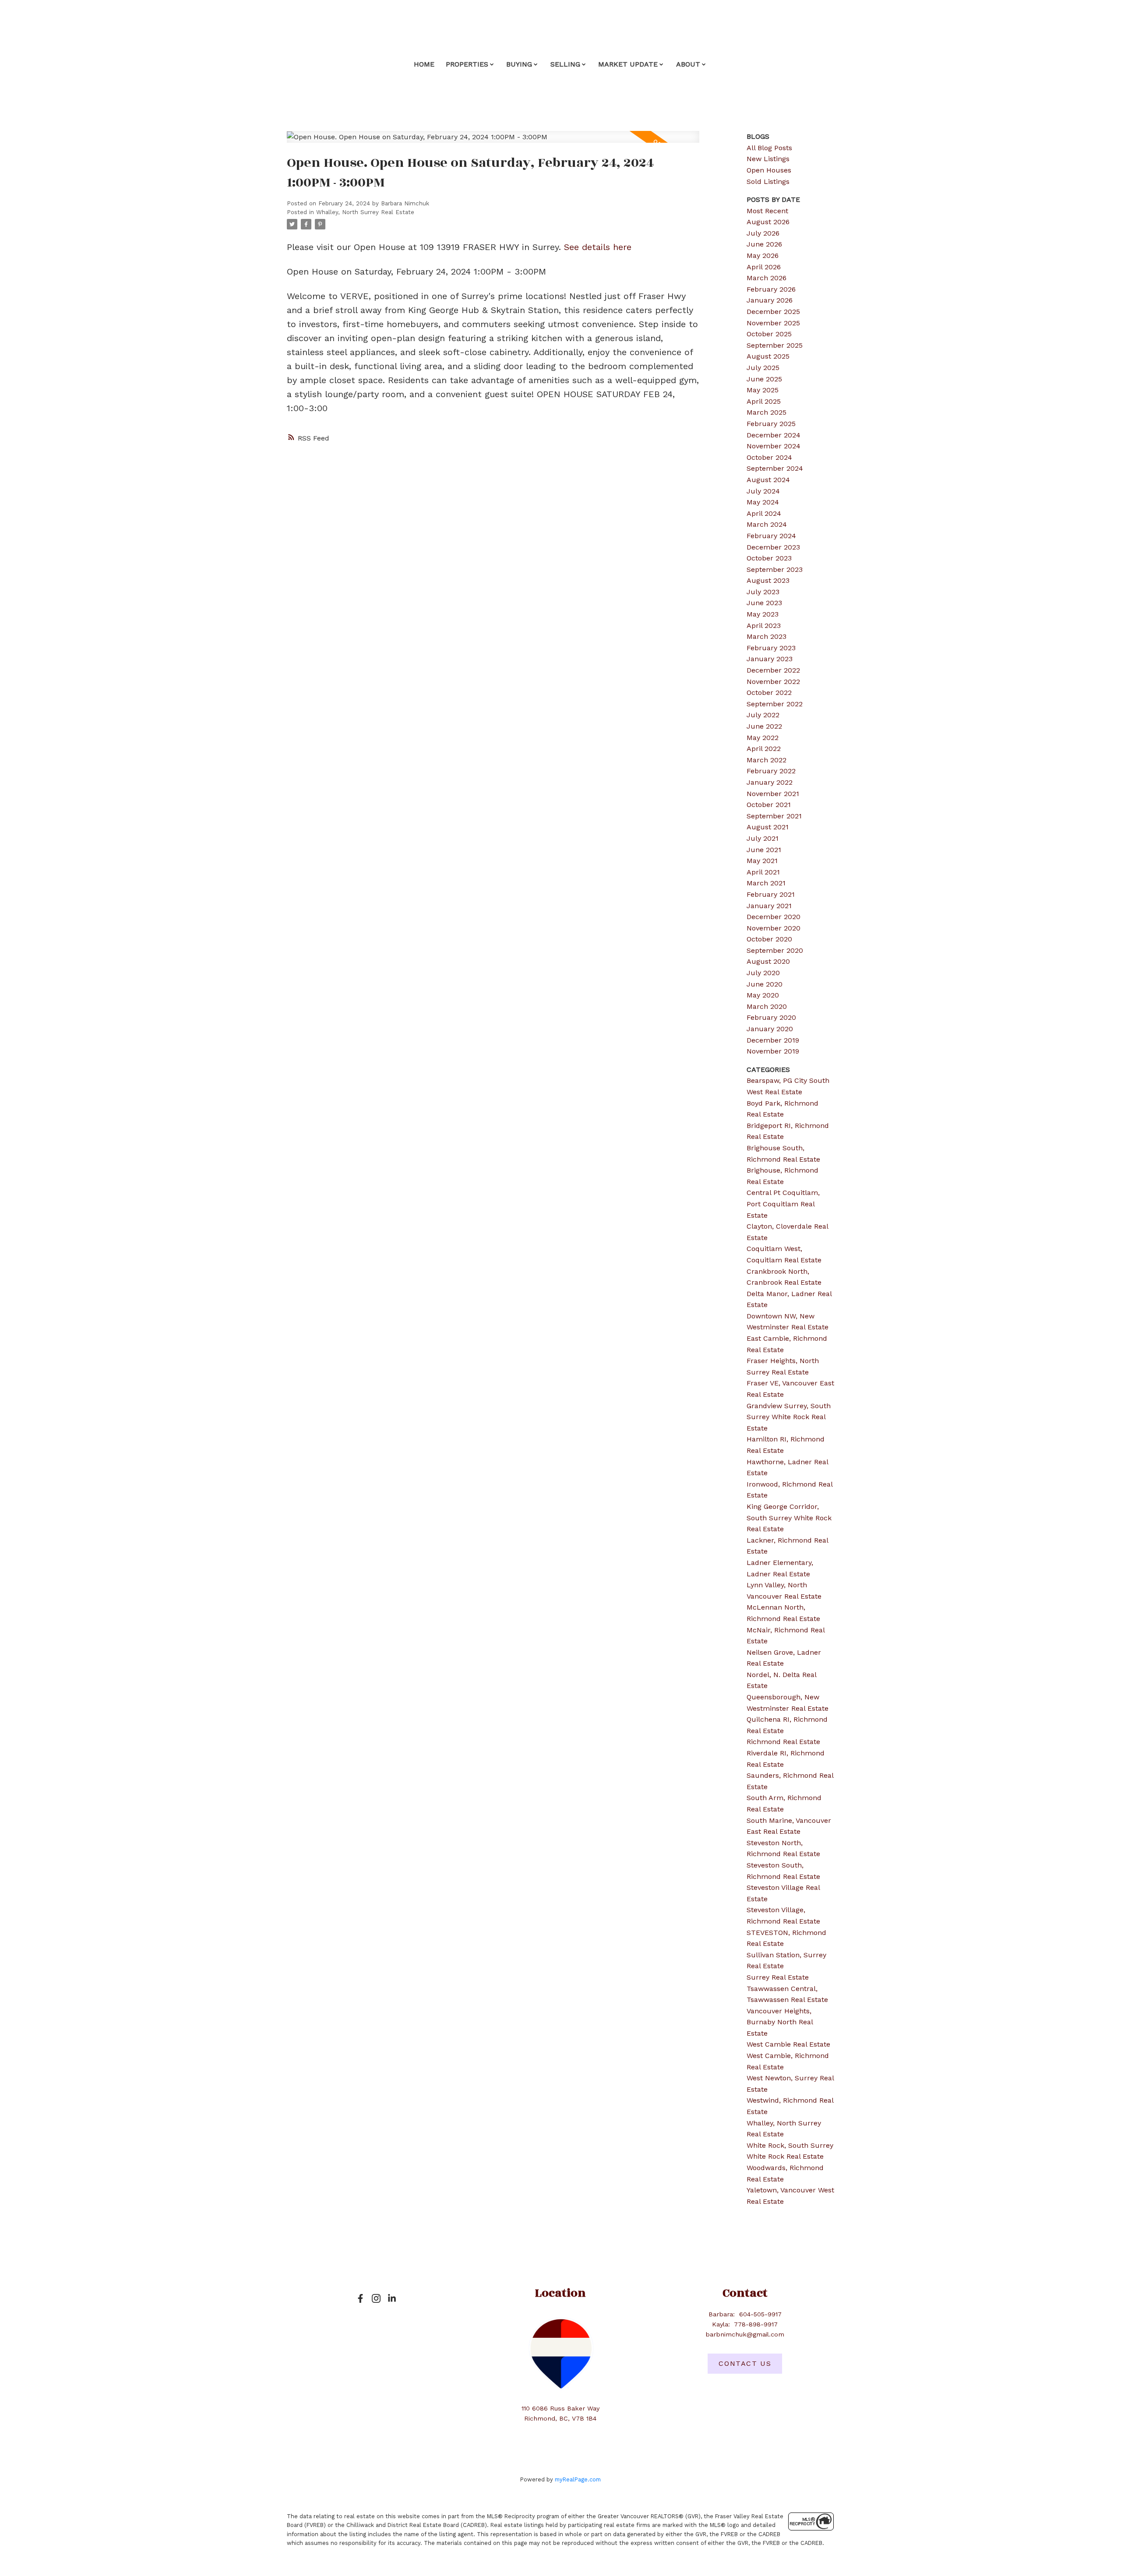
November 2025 (773, 323)
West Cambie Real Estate (788, 2044)
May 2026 (763, 255)
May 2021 (762, 861)
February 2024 (771, 536)
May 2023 (763, 614)
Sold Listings (768, 181)
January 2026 (770, 300)
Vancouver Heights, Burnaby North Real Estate (780, 2022)
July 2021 (763, 838)
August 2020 (768, 961)
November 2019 (773, 1051)
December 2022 (773, 670)
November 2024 (774, 446)
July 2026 (763, 233)
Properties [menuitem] (467, 64)
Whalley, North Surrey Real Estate (365, 212)
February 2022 (771, 771)
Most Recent (767, 211)
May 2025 (763, 390)
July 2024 (763, 491)
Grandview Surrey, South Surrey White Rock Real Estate (789, 1417)
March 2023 (767, 636)
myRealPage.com (578, 2479)
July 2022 (763, 715)
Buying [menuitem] (519, 64)
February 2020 (771, 1017)
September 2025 (775, 345)
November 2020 (774, 928)
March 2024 (767, 524)
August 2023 (768, 580)
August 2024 (768, 480)
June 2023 (764, 603)
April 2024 (764, 513)
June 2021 (764, 850)
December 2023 (773, 547)
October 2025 (769, 334)
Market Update (628, 64)
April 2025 (764, 401)
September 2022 (775, 704)
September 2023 (775, 569)
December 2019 (773, 1040)
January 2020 (770, 1029)
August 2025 (768, 356)
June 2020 (765, 984)
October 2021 (769, 805)
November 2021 (773, 794)
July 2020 (763, 973)
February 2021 (771, 894)
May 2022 (763, 738)
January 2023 (770, 659)
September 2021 (774, 816)
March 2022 (767, 760)
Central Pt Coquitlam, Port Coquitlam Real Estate (783, 1204)
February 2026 (771, 289)
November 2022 (773, 682)
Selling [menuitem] (565, 64)
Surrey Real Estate (778, 1977)
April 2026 (764, 267)
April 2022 (764, 749)
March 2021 (766, 883)
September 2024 (775, 468)
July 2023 (763, 592)
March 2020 (767, 1006)
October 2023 (769, 558)
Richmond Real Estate (783, 1742)
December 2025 (773, 312)
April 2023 (764, 625)
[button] (360, 2298)
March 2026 (767, 278)
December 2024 (774, 435)
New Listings (768, 159)
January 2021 (769, 906)
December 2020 (774, 917)
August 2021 (768, 827)
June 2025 (764, 379)
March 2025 (767, 412)
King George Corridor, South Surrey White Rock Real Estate (789, 1518)
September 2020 (775, 950)
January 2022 (770, 782)
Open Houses (769, 170)
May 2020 (763, 995)
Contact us (745, 2363)
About (688, 64)
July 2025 (763, 368)
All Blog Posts (769, 148)
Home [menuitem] (424, 64)
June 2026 (764, 244)
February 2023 (771, 648)
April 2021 (763, 872)
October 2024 (769, 457)
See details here (598, 247)
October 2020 (769, 939)
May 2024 (763, 502)
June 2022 (764, 726)
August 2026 (768, 222)
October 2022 (769, 692)
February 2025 (771, 424)
